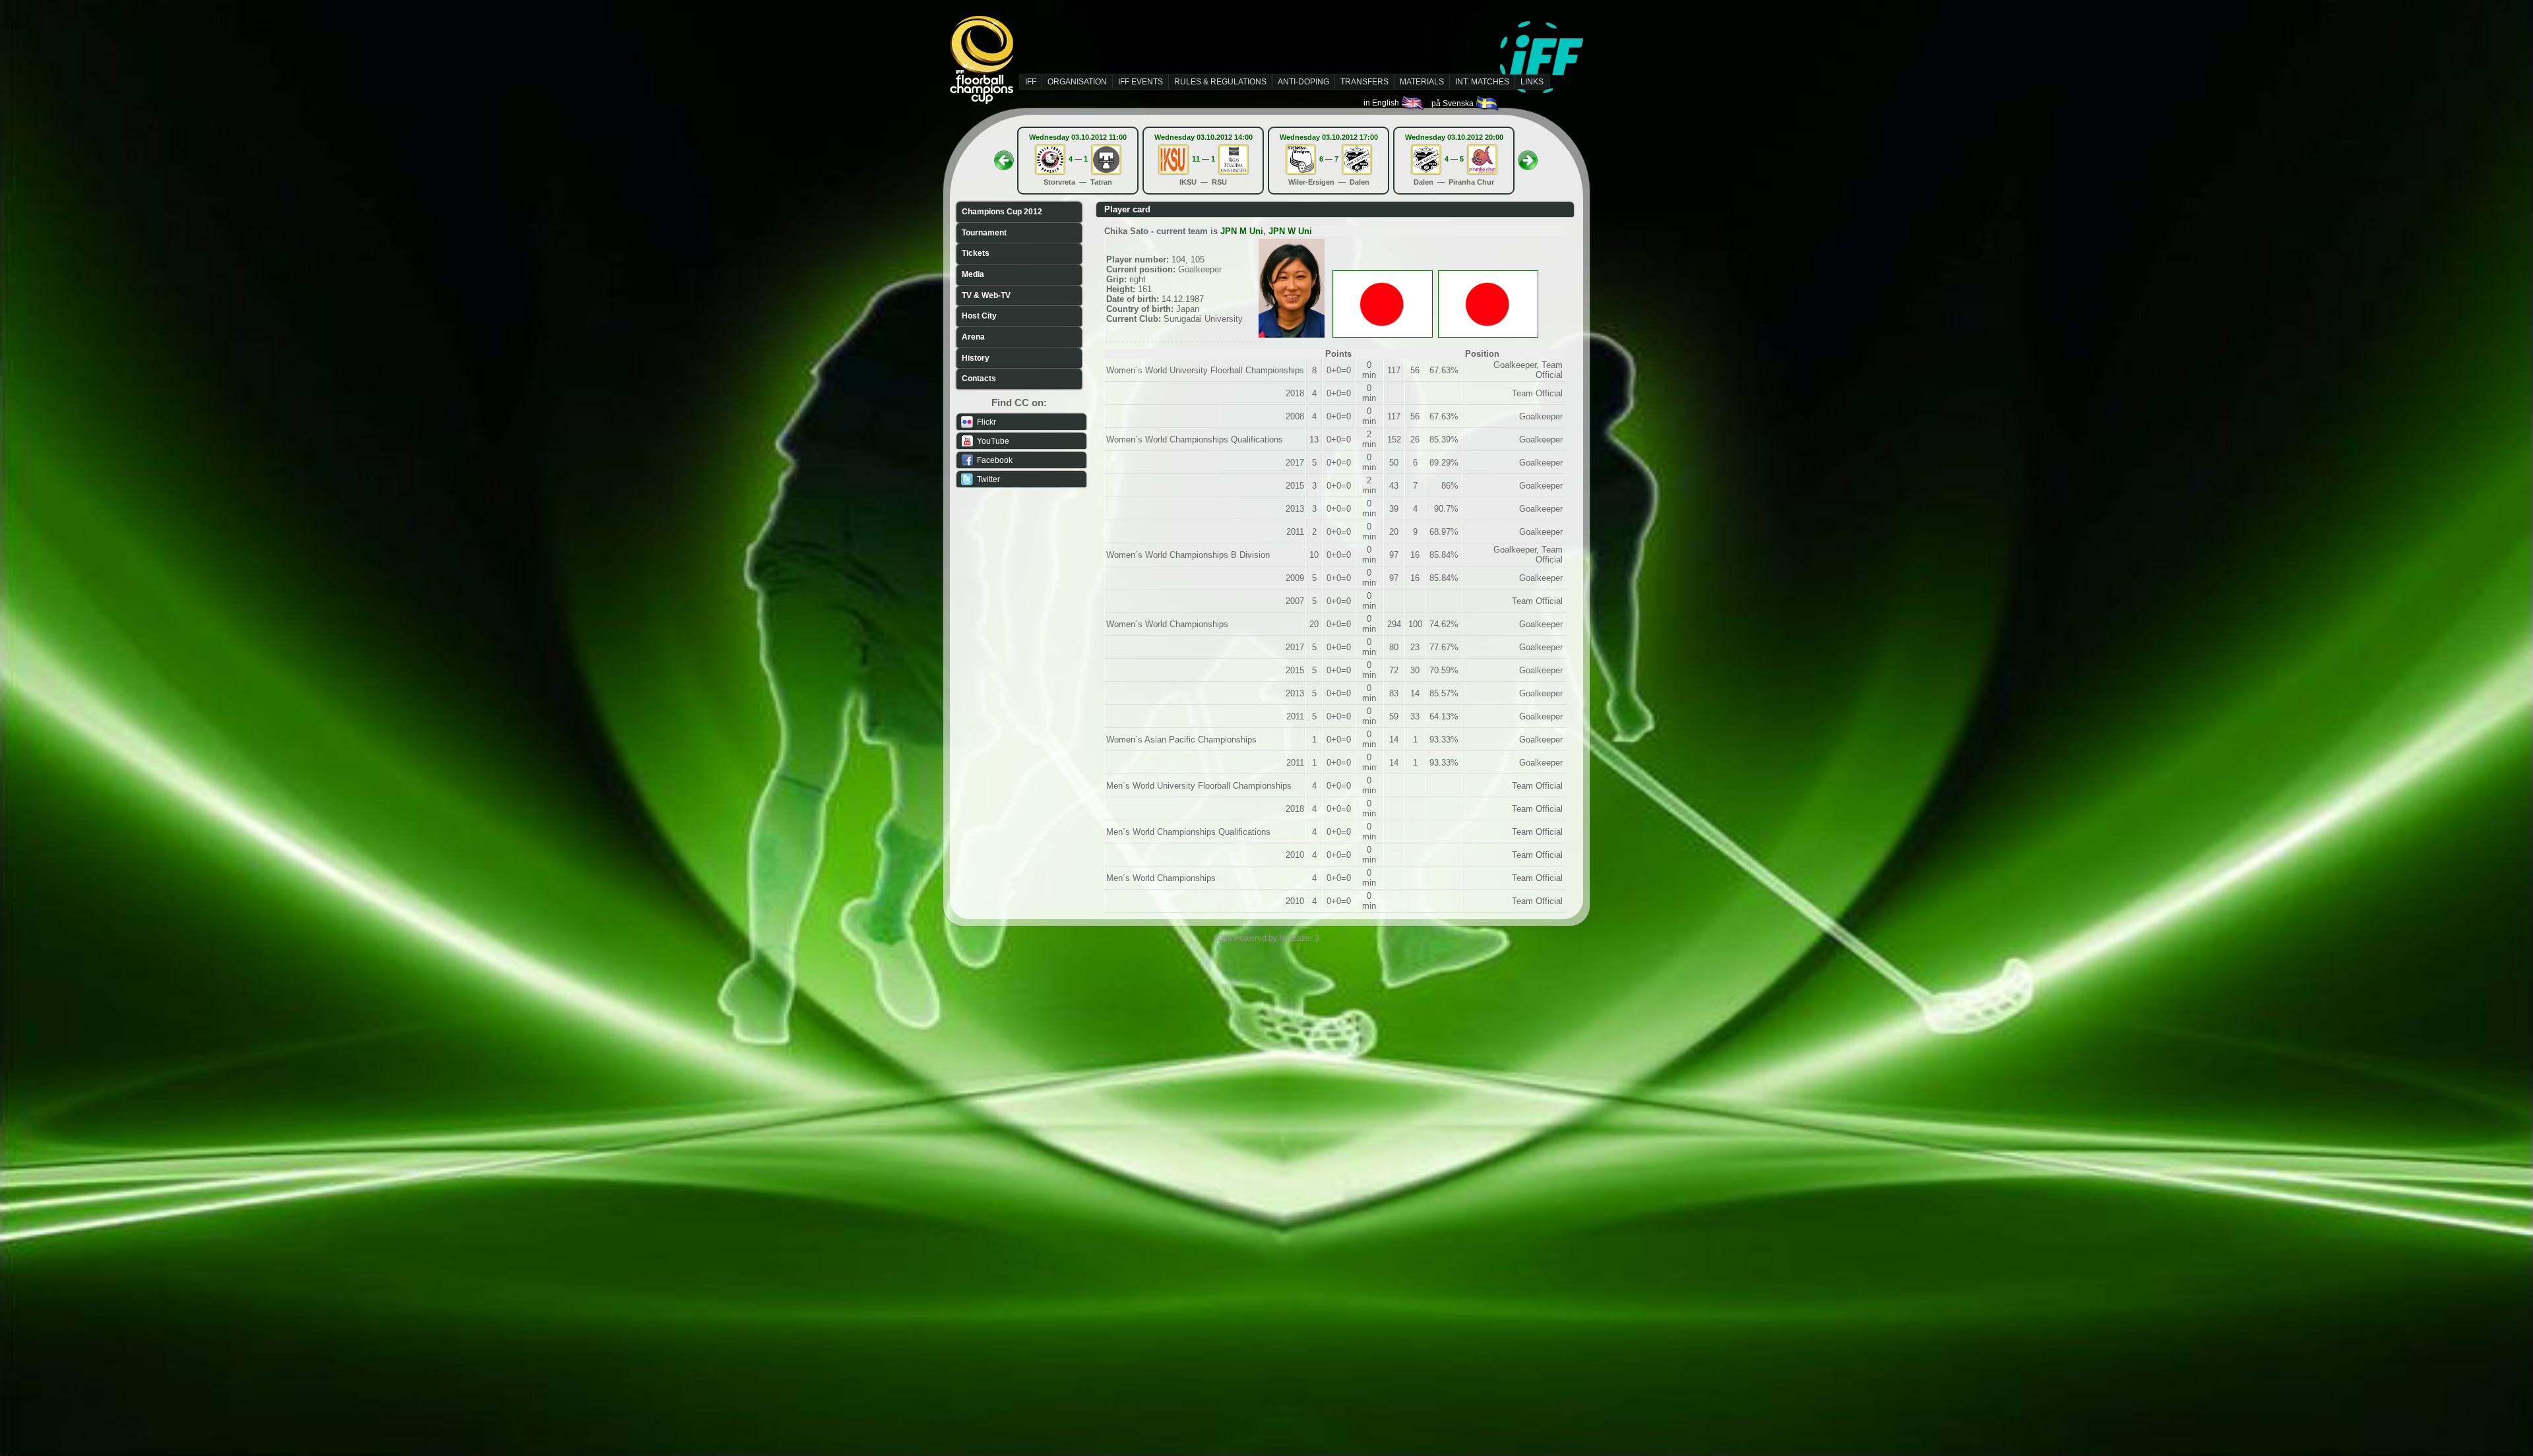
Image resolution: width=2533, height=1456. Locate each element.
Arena (973, 337)
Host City (979, 316)
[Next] (1528, 156)
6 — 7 (1329, 159)
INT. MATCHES (1482, 82)
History (976, 358)
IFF (1031, 82)
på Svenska (1454, 104)
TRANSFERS (1364, 82)
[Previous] (1004, 156)
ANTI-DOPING (1303, 82)
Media (973, 274)
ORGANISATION (1077, 82)
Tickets (976, 253)
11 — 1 (1204, 159)
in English (1382, 103)
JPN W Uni (1290, 231)
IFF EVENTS (1141, 82)
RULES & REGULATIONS (1220, 82)
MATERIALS (1422, 82)
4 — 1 (1078, 159)
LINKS (1532, 82)
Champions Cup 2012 (1002, 212)
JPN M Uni (1242, 231)
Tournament (984, 233)
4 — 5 (1454, 159)
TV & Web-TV (986, 295)
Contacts (979, 379)
